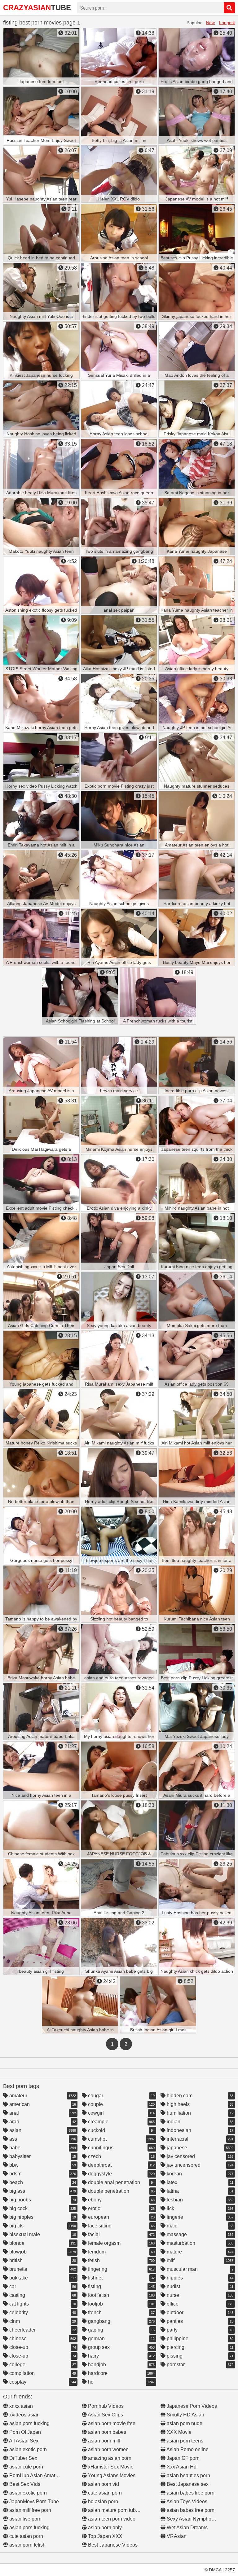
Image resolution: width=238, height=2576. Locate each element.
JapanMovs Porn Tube (33, 2501)
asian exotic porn (27, 2449)
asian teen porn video (111, 2519)
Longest (227, 23)
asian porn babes (106, 2432)
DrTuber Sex (23, 2458)
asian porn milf (104, 2441)
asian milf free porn (30, 2510)
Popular (194, 23)
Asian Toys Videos (186, 2501)
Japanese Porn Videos (191, 2406)
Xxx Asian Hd (181, 2467)
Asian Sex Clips (105, 2415)
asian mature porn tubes (114, 2510)
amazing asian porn (109, 2458)
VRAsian (176, 2536)
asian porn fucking (29, 2423)
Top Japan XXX (105, 2536)
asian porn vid (103, 2484)
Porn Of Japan (24, 2432)
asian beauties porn (188, 2475)
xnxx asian (20, 2406)
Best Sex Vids (24, 2484)
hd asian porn (102, 2501)
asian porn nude (184, 2423)
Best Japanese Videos (112, 2545)
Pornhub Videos (105, 2406)
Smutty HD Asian (185, 2415)
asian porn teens (184, 2441)
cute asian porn (26, 2536)
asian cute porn (26, 2467)
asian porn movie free (111, 2423)
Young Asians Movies (111, 2475)
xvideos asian (24, 2415)
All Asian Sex (23, 2441)
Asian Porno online (187, 2449)
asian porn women (108, 2449)
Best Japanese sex (187, 2484)
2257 (230, 2570)
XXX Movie (178, 2432)
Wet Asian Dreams (187, 2528)
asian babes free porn (190, 2493)
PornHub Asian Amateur (35, 2475)
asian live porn (25, 2519)
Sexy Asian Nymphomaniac (196, 2519)
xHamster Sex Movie (110, 2467)
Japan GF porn (183, 2458)
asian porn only (104, 2528)
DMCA (215, 2570)
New (210, 23)
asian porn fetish (27, 2545)
